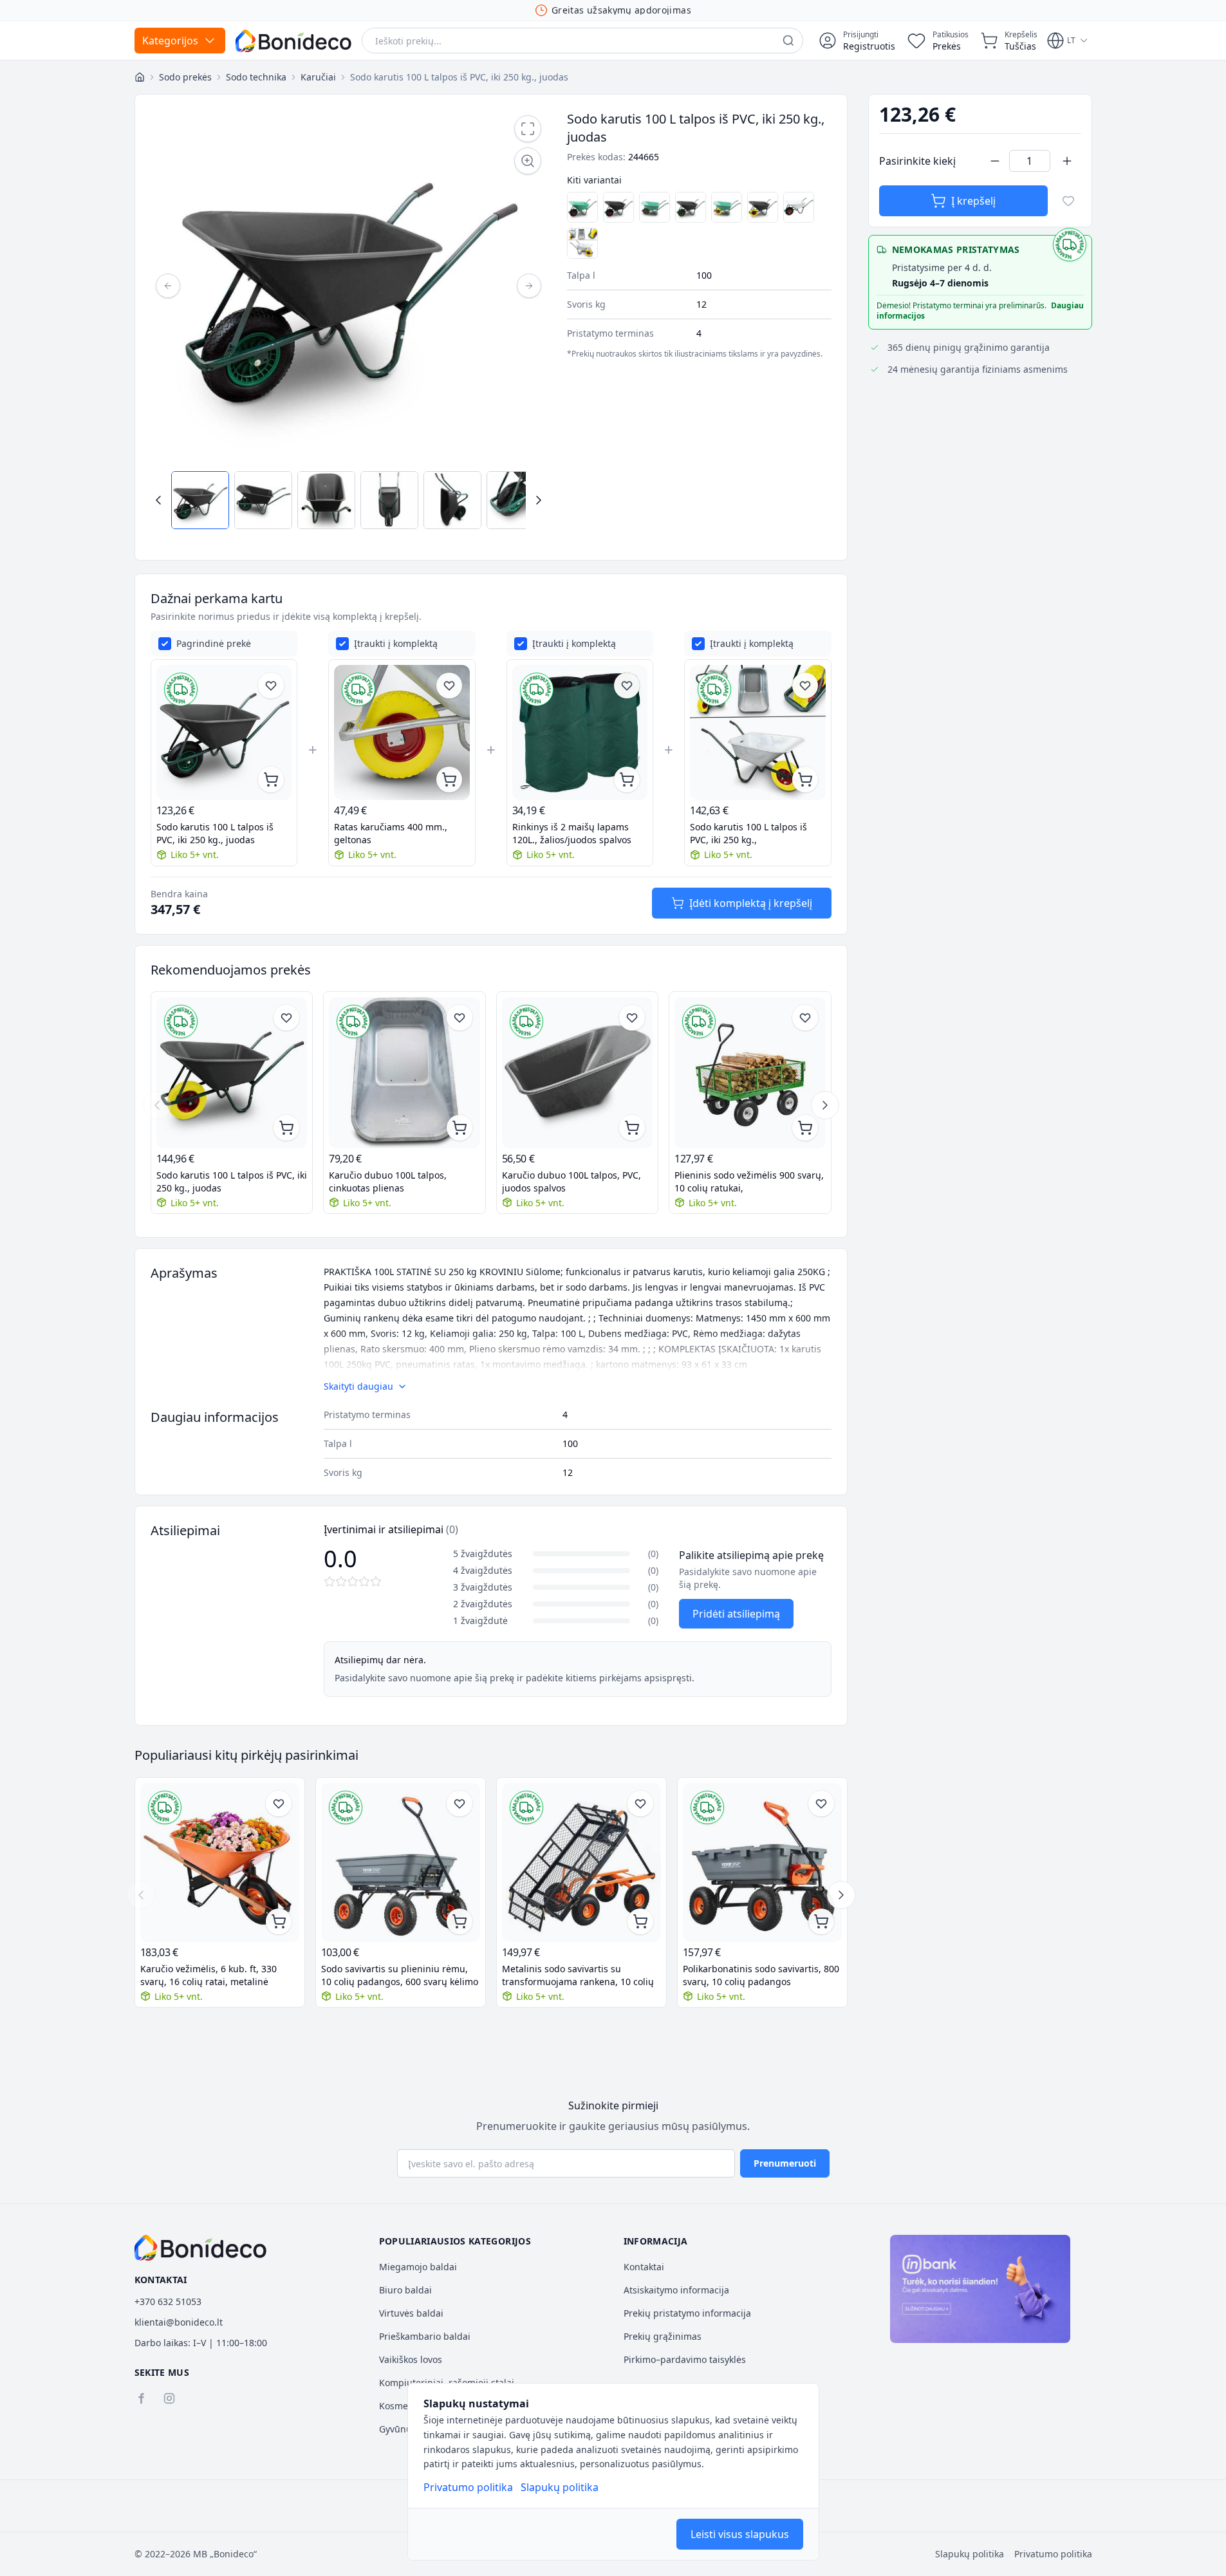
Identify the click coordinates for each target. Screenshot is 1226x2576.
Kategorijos (170, 41)
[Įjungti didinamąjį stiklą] (528, 161)
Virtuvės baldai (411, 2313)
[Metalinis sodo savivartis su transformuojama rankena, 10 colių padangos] (581, 1862)
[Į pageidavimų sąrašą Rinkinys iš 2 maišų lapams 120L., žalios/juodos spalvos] (627, 686)
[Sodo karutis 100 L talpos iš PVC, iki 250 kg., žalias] (655, 207)
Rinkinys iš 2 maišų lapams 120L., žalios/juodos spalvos (572, 833)
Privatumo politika (468, 2487)
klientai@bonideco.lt (179, 2322)
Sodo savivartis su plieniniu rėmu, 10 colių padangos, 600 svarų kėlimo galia (400, 1975)
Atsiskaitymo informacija (676, 2290)
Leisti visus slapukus (740, 2534)
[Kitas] (529, 286)
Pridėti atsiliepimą (736, 1614)
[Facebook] (141, 2398)
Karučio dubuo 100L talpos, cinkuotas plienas (388, 1181)
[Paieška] (788, 41)
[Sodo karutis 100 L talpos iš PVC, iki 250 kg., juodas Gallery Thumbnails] (349, 500)
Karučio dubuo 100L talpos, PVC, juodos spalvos (571, 1181)
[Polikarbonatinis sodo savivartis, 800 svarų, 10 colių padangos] (762, 1862)
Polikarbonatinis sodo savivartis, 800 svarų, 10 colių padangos (761, 1975)
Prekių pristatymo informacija (687, 2313)
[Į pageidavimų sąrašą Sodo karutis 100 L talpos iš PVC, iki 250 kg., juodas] (271, 686)
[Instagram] (169, 2398)
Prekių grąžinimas (663, 2336)
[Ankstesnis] (168, 286)
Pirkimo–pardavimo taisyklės (685, 2359)
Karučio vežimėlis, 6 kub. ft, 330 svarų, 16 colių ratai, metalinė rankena (209, 1975)
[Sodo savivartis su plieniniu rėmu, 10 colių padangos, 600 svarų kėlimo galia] (401, 1862)
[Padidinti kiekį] (1067, 161)
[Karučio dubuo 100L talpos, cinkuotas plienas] (404, 1073)
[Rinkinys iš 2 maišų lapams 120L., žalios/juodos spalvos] (580, 733)
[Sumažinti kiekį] (995, 161)
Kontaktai (644, 2267)
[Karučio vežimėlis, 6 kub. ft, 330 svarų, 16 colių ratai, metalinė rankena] (220, 1862)
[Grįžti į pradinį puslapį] (140, 77)
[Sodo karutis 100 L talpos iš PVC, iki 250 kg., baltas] (799, 207)
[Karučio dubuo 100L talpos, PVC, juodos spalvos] (578, 1073)
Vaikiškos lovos (411, 2359)
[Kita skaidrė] (825, 1105)
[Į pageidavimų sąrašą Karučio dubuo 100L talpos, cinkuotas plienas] (460, 1018)
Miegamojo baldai (418, 2267)
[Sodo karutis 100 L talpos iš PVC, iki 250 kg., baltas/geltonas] (582, 243)
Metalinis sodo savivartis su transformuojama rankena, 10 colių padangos (578, 1975)
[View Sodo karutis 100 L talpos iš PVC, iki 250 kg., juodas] (200, 500)
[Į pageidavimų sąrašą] (1068, 201)
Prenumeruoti (785, 2163)
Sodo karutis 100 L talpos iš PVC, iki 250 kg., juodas (215, 833)
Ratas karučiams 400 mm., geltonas (391, 833)
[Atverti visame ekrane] (528, 129)
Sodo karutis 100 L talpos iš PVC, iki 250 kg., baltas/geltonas (748, 834)
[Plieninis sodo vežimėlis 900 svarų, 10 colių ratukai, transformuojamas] (750, 1073)
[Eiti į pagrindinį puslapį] (293, 41)
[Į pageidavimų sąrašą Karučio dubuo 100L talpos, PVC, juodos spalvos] (632, 1018)
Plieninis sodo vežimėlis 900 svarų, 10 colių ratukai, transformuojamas (749, 1182)
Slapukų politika (560, 2487)
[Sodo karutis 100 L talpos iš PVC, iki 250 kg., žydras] (582, 207)
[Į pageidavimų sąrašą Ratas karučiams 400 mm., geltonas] (449, 686)
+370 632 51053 (168, 2301)
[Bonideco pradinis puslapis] (201, 2248)
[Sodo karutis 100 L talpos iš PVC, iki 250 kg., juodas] (618, 207)
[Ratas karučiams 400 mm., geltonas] (402, 733)
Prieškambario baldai (425, 2336)
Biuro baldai (405, 2290)
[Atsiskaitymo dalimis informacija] (980, 2289)
